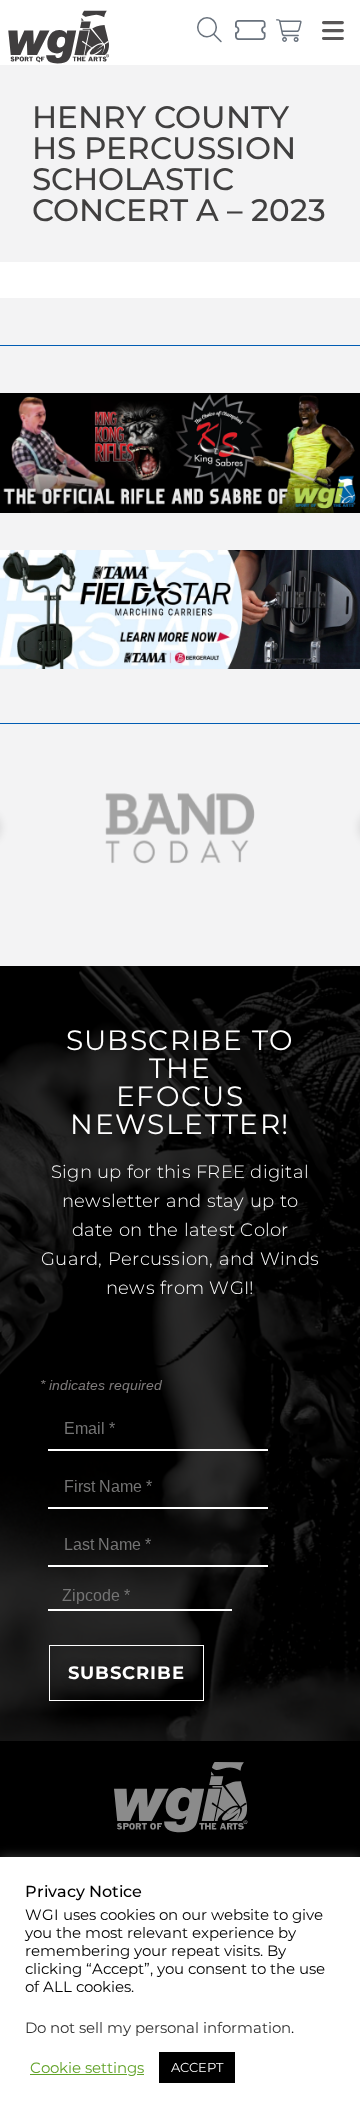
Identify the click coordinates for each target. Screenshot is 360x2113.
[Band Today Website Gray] (180, 828)
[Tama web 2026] (180, 663)
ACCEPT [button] (197, 2067)
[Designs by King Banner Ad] (180, 507)
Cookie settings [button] (87, 2068)
